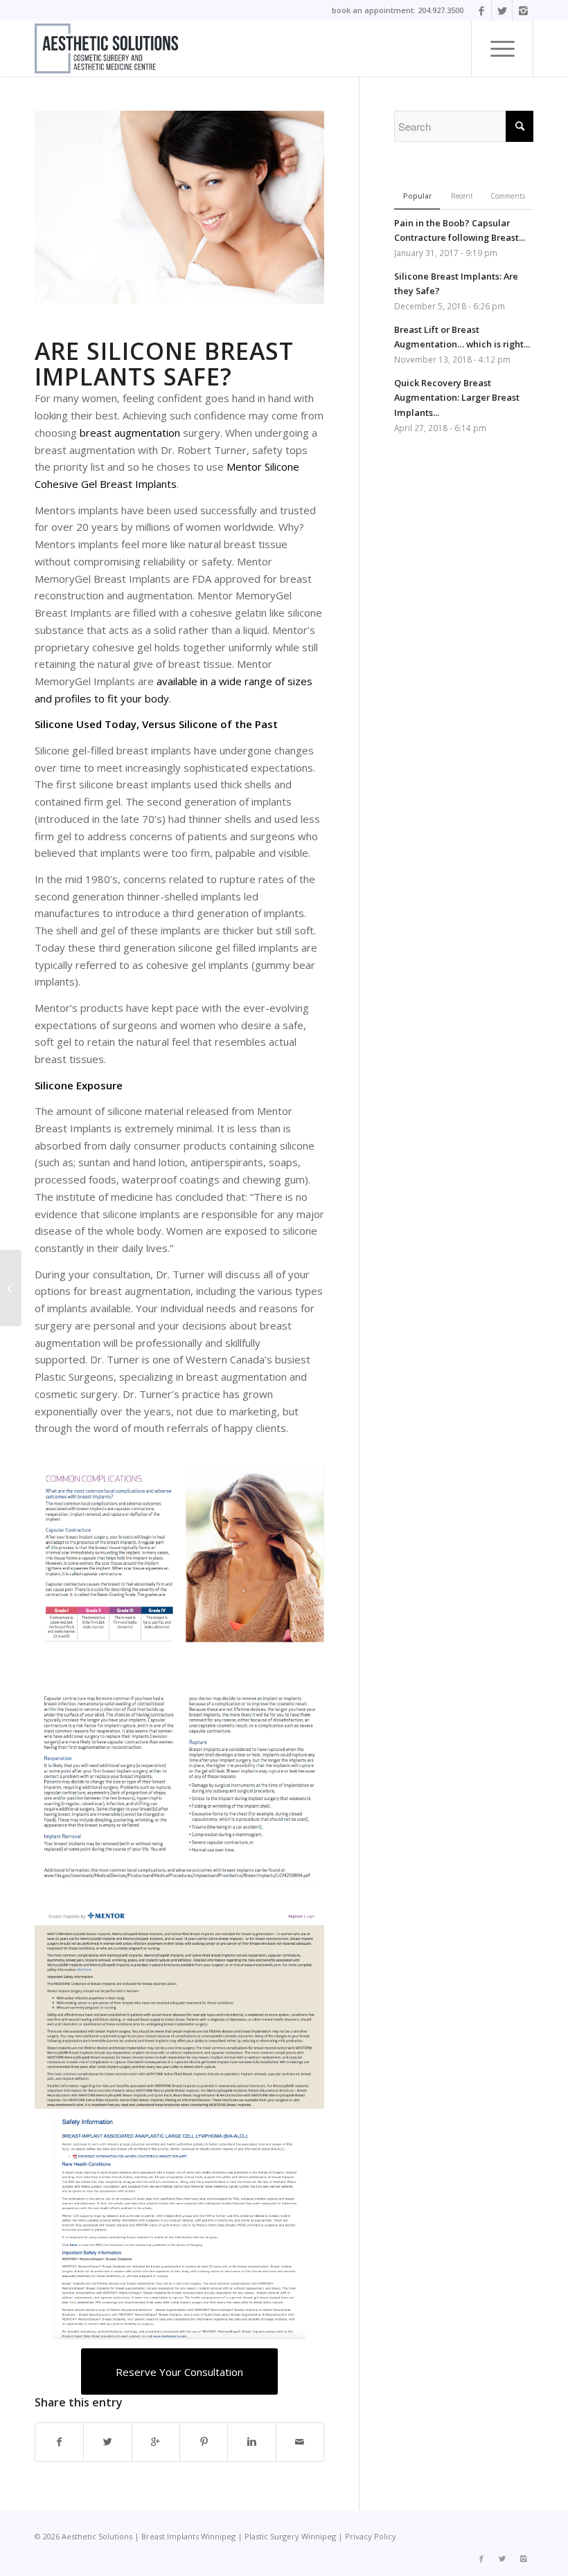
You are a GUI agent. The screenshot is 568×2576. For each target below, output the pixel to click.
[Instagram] (523, 10)
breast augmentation (130, 433)
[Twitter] (502, 10)
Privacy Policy (371, 2536)
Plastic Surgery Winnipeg (290, 2536)
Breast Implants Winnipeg (188, 2536)
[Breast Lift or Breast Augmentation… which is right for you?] (11, 1288)
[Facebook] (481, 10)
